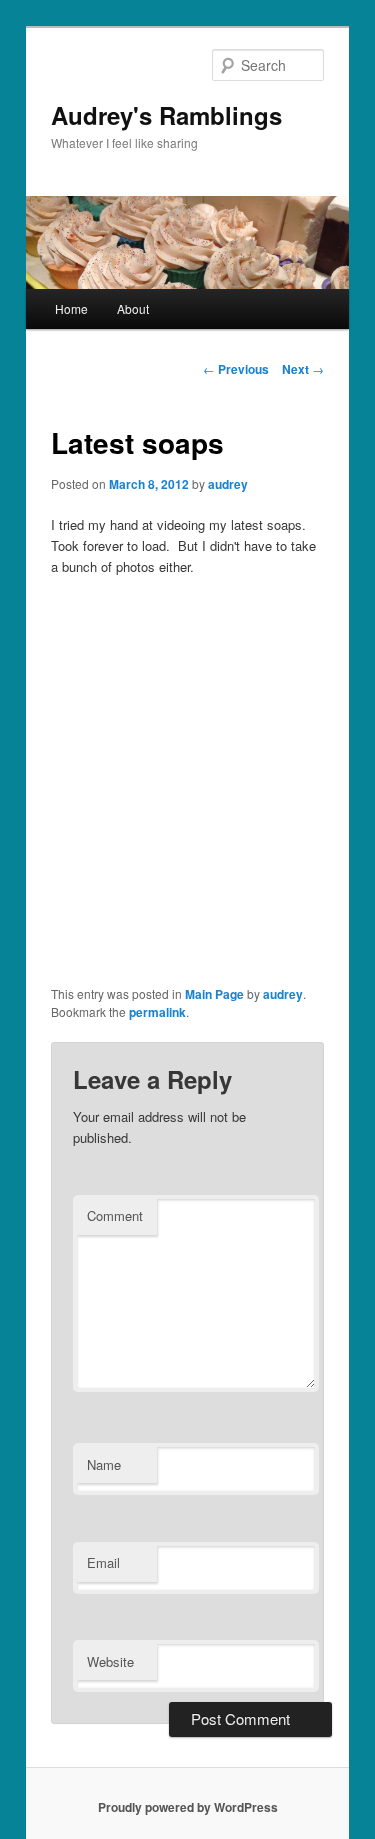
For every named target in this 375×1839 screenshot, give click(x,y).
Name (104, 1464)
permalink (157, 1012)
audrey (228, 484)
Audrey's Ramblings (166, 115)
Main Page (214, 994)
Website (110, 1661)
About (133, 308)
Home (71, 308)
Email (103, 1562)
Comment (115, 1215)
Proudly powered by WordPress (188, 1807)
